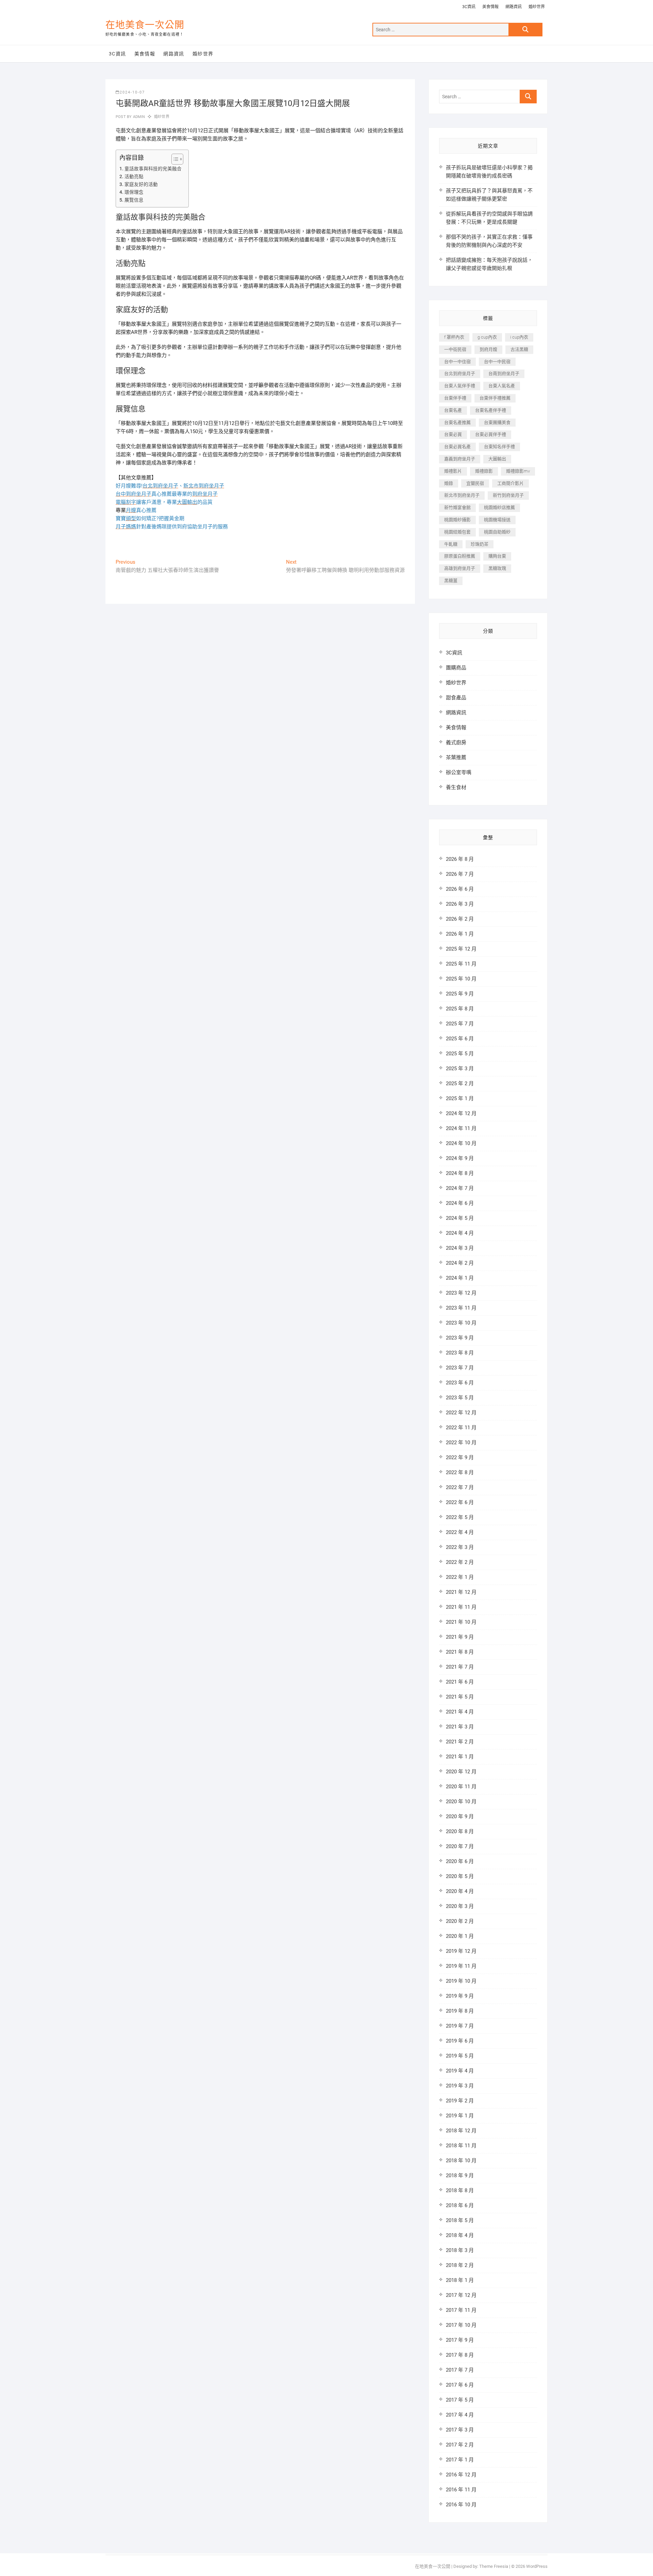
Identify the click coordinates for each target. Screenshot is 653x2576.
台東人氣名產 (502, 386)
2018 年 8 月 (460, 2190)
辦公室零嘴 (459, 772)
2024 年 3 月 (460, 1248)
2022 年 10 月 (461, 1443)
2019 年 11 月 (461, 1966)
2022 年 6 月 (460, 1502)
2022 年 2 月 (460, 1562)
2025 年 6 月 (460, 1039)
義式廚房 (456, 743)
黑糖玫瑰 (497, 568)
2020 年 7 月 (460, 1846)
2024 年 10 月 (461, 1143)
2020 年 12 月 (461, 1772)
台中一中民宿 (497, 362)
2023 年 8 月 (460, 1353)
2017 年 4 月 (460, 2415)
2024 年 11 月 (461, 1128)
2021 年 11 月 (461, 1607)
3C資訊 (469, 7)
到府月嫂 (488, 349)
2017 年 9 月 (460, 2340)
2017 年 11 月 (461, 2310)
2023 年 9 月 (460, 1338)
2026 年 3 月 (460, 904)
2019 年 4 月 (460, 2071)
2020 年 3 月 (460, 1906)
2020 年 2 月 (460, 1921)
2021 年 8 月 (460, 1652)
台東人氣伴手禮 (460, 386)
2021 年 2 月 (460, 1742)
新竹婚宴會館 (457, 507)
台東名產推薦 (457, 422)
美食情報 (490, 7)
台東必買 (453, 434)
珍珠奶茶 (480, 544)
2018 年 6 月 (460, 2205)
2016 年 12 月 (461, 2475)
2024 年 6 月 (460, 1203)
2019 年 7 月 (460, 2026)
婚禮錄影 (484, 471)
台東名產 (453, 410)
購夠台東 (497, 556)
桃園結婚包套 (457, 532)
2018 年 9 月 (460, 2176)
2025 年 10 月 (461, 979)
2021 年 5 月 (460, 1697)
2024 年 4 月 (460, 1233)
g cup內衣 (487, 337)
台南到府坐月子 (504, 373)
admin (138, 117)
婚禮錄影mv (518, 471)
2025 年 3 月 (460, 1069)
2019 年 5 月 (460, 2056)
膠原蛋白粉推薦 (460, 556)
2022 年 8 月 (460, 1472)
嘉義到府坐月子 (460, 459)
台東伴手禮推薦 (495, 398)
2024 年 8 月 (460, 1173)
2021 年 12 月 (461, 1592)
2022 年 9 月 (460, 1457)
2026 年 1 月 (460, 934)
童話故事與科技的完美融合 (153, 169)
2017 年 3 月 (460, 2430)
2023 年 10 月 (461, 1323)
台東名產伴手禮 (491, 410)
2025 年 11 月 (461, 964)
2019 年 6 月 (460, 2041)
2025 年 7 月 (460, 1024)
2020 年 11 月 (461, 1787)
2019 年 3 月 (460, 2086)
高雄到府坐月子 (460, 568)
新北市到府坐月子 (462, 495)
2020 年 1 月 (460, 1936)
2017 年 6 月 (460, 2385)
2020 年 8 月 (460, 1831)
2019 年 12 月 (461, 1951)
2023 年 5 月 (460, 1398)
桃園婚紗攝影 (457, 520)
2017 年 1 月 (460, 2460)
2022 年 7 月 (460, 1487)
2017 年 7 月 (460, 2370)
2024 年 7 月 (460, 1188)
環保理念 (134, 192)
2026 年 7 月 (460, 874)
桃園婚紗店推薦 (499, 507)
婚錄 (449, 483)
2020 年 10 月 (461, 1802)
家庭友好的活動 (141, 184)
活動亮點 (134, 176)
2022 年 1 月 (460, 1577)
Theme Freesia (494, 2566)
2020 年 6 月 (460, 1861)
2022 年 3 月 (460, 1547)
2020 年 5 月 (460, 1876)
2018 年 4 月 (460, 2235)
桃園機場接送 (497, 520)
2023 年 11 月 (461, 1308)
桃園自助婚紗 (497, 532)
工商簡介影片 (510, 483)
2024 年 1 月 (460, 1278)
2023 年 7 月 (460, 1368)
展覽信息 (134, 200)
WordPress (537, 2566)
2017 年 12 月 (461, 2295)
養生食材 (456, 787)
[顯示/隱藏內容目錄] (174, 159)
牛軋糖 (451, 544)
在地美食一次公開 (145, 25)
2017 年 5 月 (460, 2400)
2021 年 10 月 (461, 1622)
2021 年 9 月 (460, 1637)
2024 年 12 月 (461, 1113)
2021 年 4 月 (460, 1712)
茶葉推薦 (456, 757)
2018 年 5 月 (460, 2220)
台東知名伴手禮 (499, 447)
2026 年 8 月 (460, 859)
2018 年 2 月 (460, 2265)
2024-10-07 (132, 92)
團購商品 (456, 668)
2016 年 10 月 (461, 2505)
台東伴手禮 (455, 398)
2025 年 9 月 (460, 994)
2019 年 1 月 (460, 2116)
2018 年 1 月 (460, 2280)
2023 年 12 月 (461, 1293)
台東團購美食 (497, 422)
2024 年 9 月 (460, 1158)
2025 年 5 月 (460, 1054)
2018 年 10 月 (461, 2161)
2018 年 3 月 (460, 2250)
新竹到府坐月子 (508, 495)
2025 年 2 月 (460, 1084)
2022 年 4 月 (460, 1532)
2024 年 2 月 (460, 1263)
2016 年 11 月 (461, 2490)
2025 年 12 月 (461, 949)
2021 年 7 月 (460, 1667)
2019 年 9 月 (460, 1996)
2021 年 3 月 (460, 1727)
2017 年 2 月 (460, 2445)
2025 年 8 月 (460, 1009)
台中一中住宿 (457, 362)
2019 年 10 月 (461, 1981)
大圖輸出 (497, 459)
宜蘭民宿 (475, 483)
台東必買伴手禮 (491, 434)
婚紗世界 (537, 7)
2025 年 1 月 (460, 1098)
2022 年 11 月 (461, 1428)
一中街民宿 (455, 349)
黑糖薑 (451, 581)
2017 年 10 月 (461, 2325)
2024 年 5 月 (460, 1218)
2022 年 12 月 (461, 1413)
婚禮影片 (453, 471)
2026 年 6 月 (460, 889)
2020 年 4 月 (460, 1891)
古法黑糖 (519, 349)
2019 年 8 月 (460, 2011)
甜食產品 (456, 698)
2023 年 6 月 (460, 1383)
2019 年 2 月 (460, 2101)
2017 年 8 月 (460, 2355)
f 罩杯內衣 (454, 337)
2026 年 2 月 (460, 919)
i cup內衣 (519, 337)
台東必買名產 (457, 447)
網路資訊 (514, 7)
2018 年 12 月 (461, 2131)
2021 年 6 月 (460, 1682)
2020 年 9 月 (460, 1816)
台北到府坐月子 (460, 373)
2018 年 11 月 (461, 2146)
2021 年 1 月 (460, 1757)
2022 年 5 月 (460, 1517)
